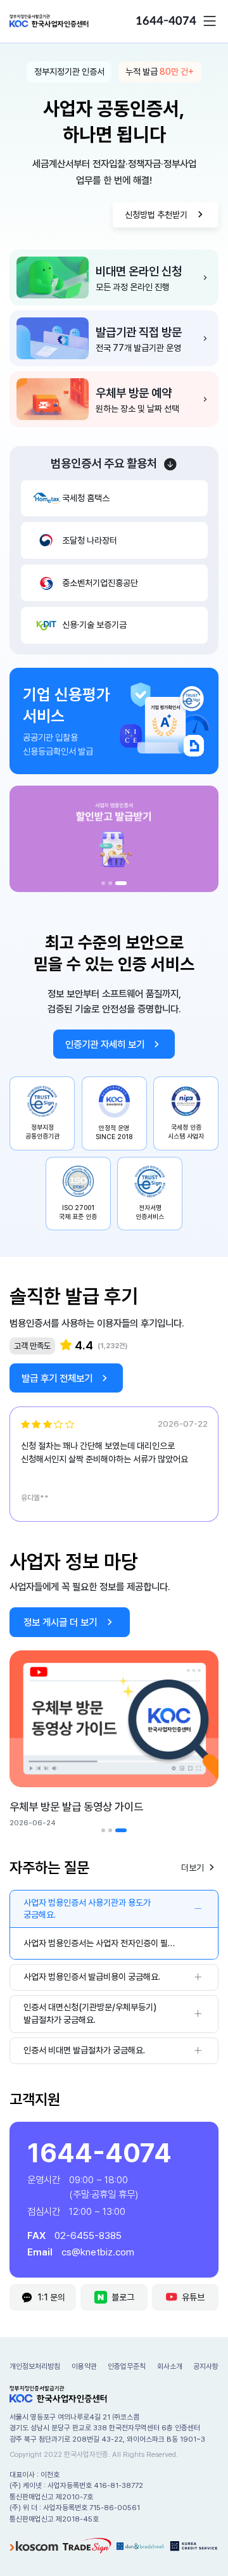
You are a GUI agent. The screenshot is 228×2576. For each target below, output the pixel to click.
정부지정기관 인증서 (69, 72)
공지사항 (206, 2366)
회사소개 (170, 2366)
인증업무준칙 (127, 2366)
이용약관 (84, 2366)
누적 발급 (160, 72)
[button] (210, 21)
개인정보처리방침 (35, 2366)
